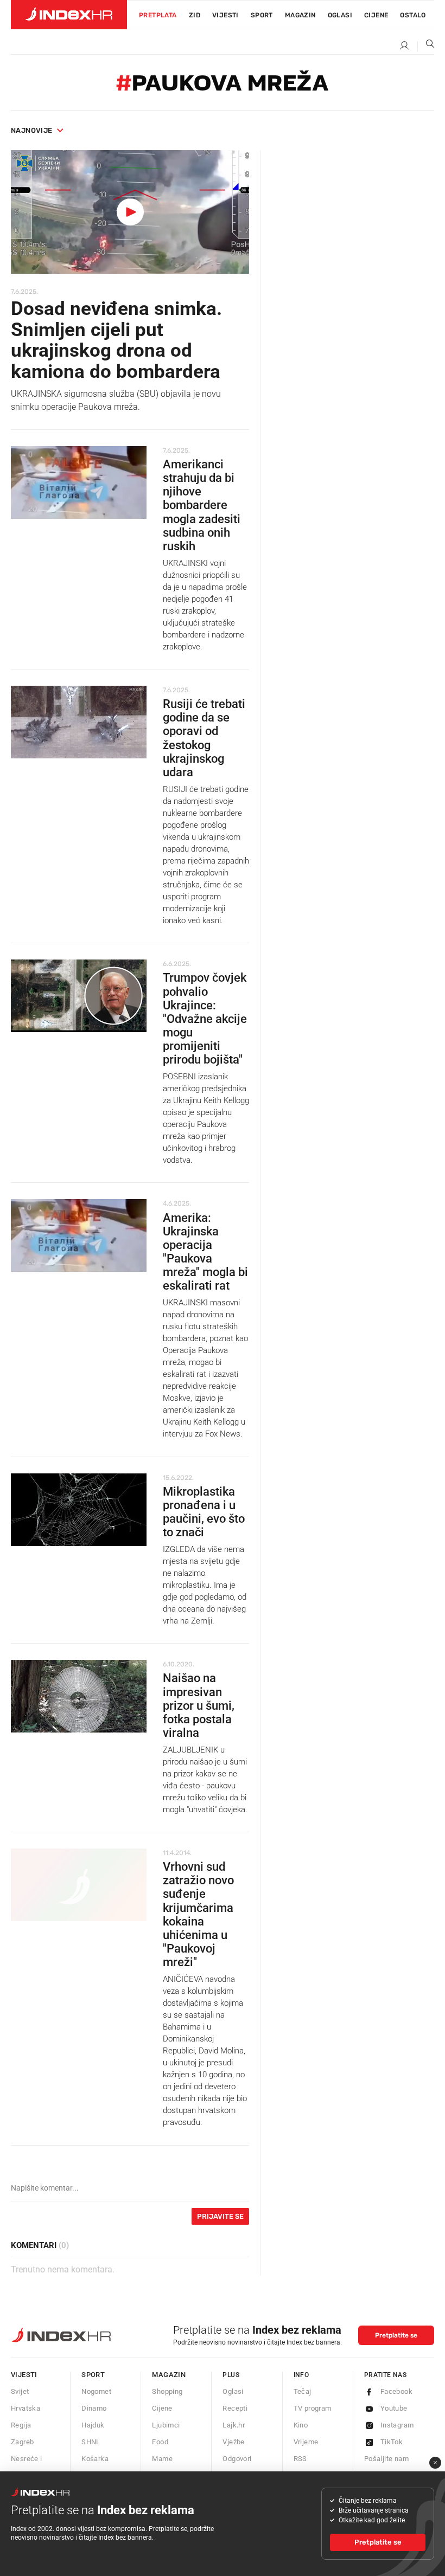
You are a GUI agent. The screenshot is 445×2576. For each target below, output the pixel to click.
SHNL (91, 2442)
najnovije (32, 130)
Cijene (376, 15)
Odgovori (237, 2459)
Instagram (397, 2425)
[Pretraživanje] (426, 46)
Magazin (169, 2375)
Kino (301, 2425)
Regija (21, 2425)
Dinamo (94, 2408)
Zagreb (22, 2442)
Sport (262, 15)
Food (160, 2442)
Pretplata (158, 15)
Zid (195, 15)
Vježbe (233, 2442)
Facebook (396, 2391)
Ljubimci (166, 2425)
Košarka (95, 2459)
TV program (313, 2408)
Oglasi (340, 15)
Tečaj (303, 2391)
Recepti (235, 2408)
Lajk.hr (234, 2425)
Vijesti (225, 15)
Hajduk (93, 2425)
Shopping (167, 2391)
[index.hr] (69, 15)
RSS (300, 2459)
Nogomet (96, 2391)
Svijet (20, 2391)
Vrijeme (306, 2442)
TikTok (392, 2442)
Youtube (394, 2408)
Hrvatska (26, 2408)
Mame (162, 2459)
